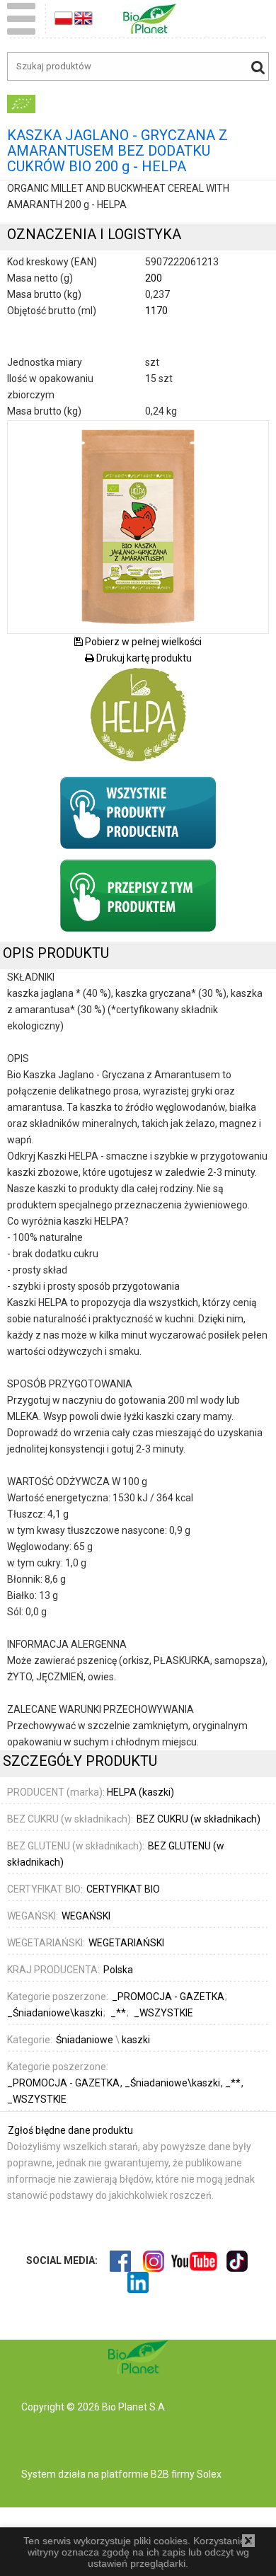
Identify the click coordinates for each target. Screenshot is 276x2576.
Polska (118, 1970)
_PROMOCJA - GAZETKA (64, 2083)
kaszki (136, 2040)
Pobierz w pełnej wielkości (142, 642)
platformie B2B (134, 2474)
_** (234, 2083)
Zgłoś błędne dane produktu (70, 2130)
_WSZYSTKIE (37, 2099)
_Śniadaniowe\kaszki (173, 2083)
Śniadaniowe (85, 2040)
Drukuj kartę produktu (143, 658)
